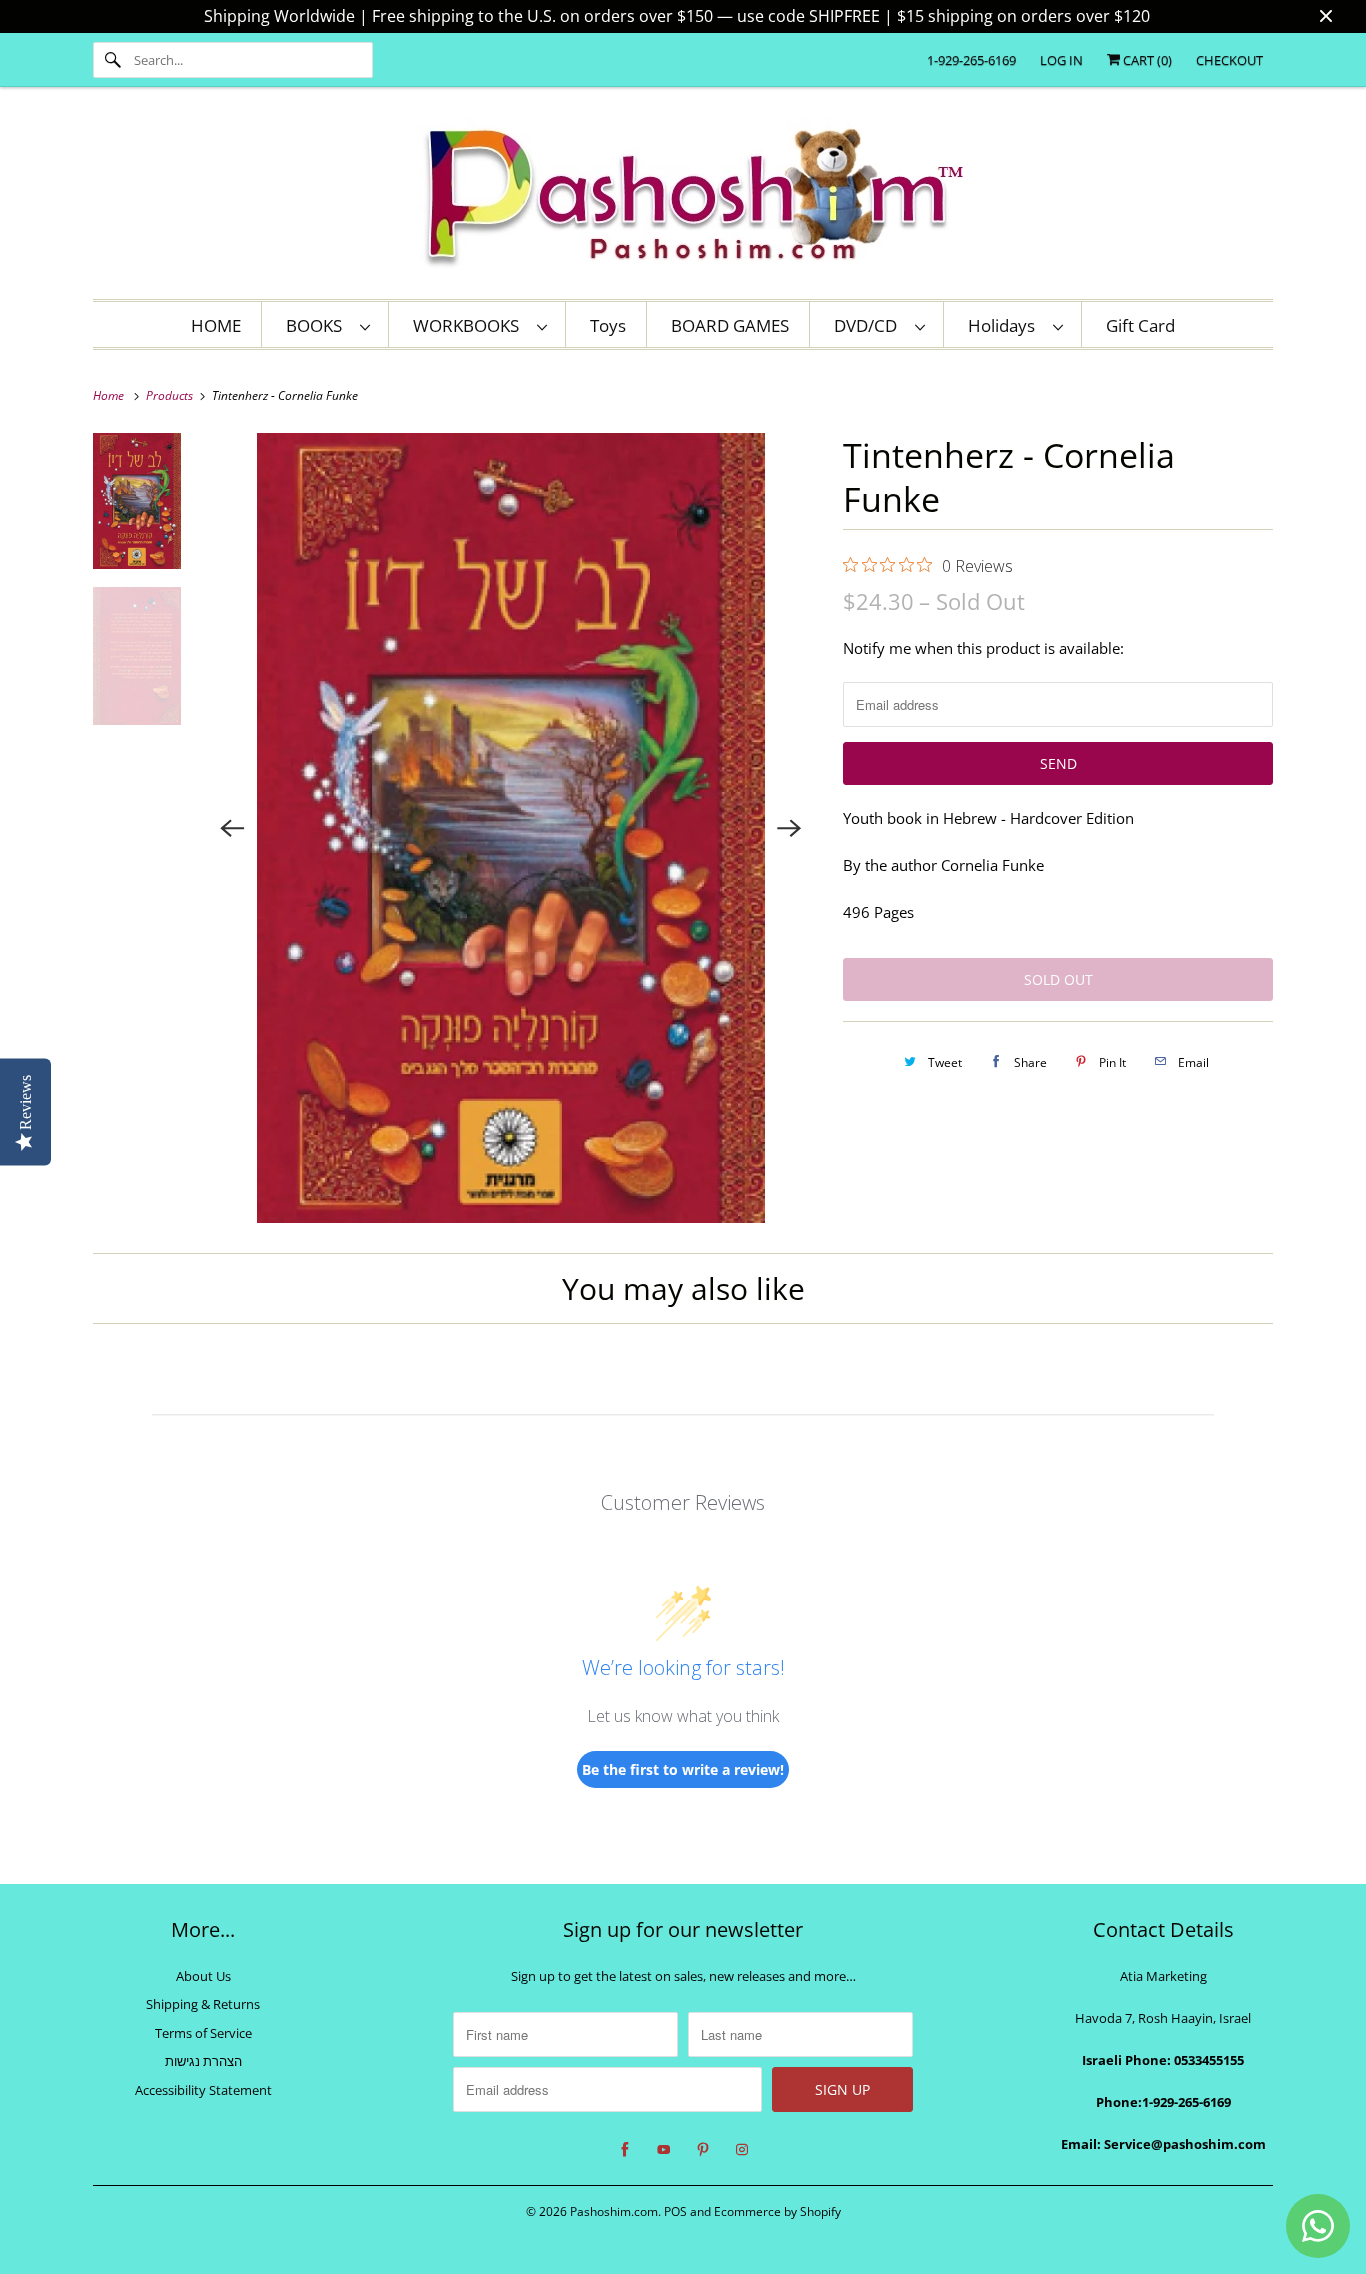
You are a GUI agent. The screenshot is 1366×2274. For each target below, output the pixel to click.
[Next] (789, 828)
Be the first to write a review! (683, 1769)
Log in (1061, 60)
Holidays (1005, 325)
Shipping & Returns (203, 2004)
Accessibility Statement (203, 2090)
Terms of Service (203, 2033)
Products (171, 395)
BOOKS (318, 325)
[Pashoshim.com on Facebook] (625, 2150)
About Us (203, 1976)
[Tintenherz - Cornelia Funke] (511, 828)
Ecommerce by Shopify (777, 2211)
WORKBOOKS (470, 325)
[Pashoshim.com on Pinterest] (703, 2150)
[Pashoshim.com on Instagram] (742, 2150)
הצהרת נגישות (203, 2061)
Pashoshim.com (614, 2211)
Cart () (1146, 60)
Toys (608, 325)
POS (675, 2211)
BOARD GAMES (730, 325)
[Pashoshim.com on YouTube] (664, 2150)
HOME (216, 325)
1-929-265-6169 (971, 60)
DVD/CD (869, 325)
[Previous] (233, 828)
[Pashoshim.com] (683, 198)
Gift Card (1140, 325)
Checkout (1229, 60)
